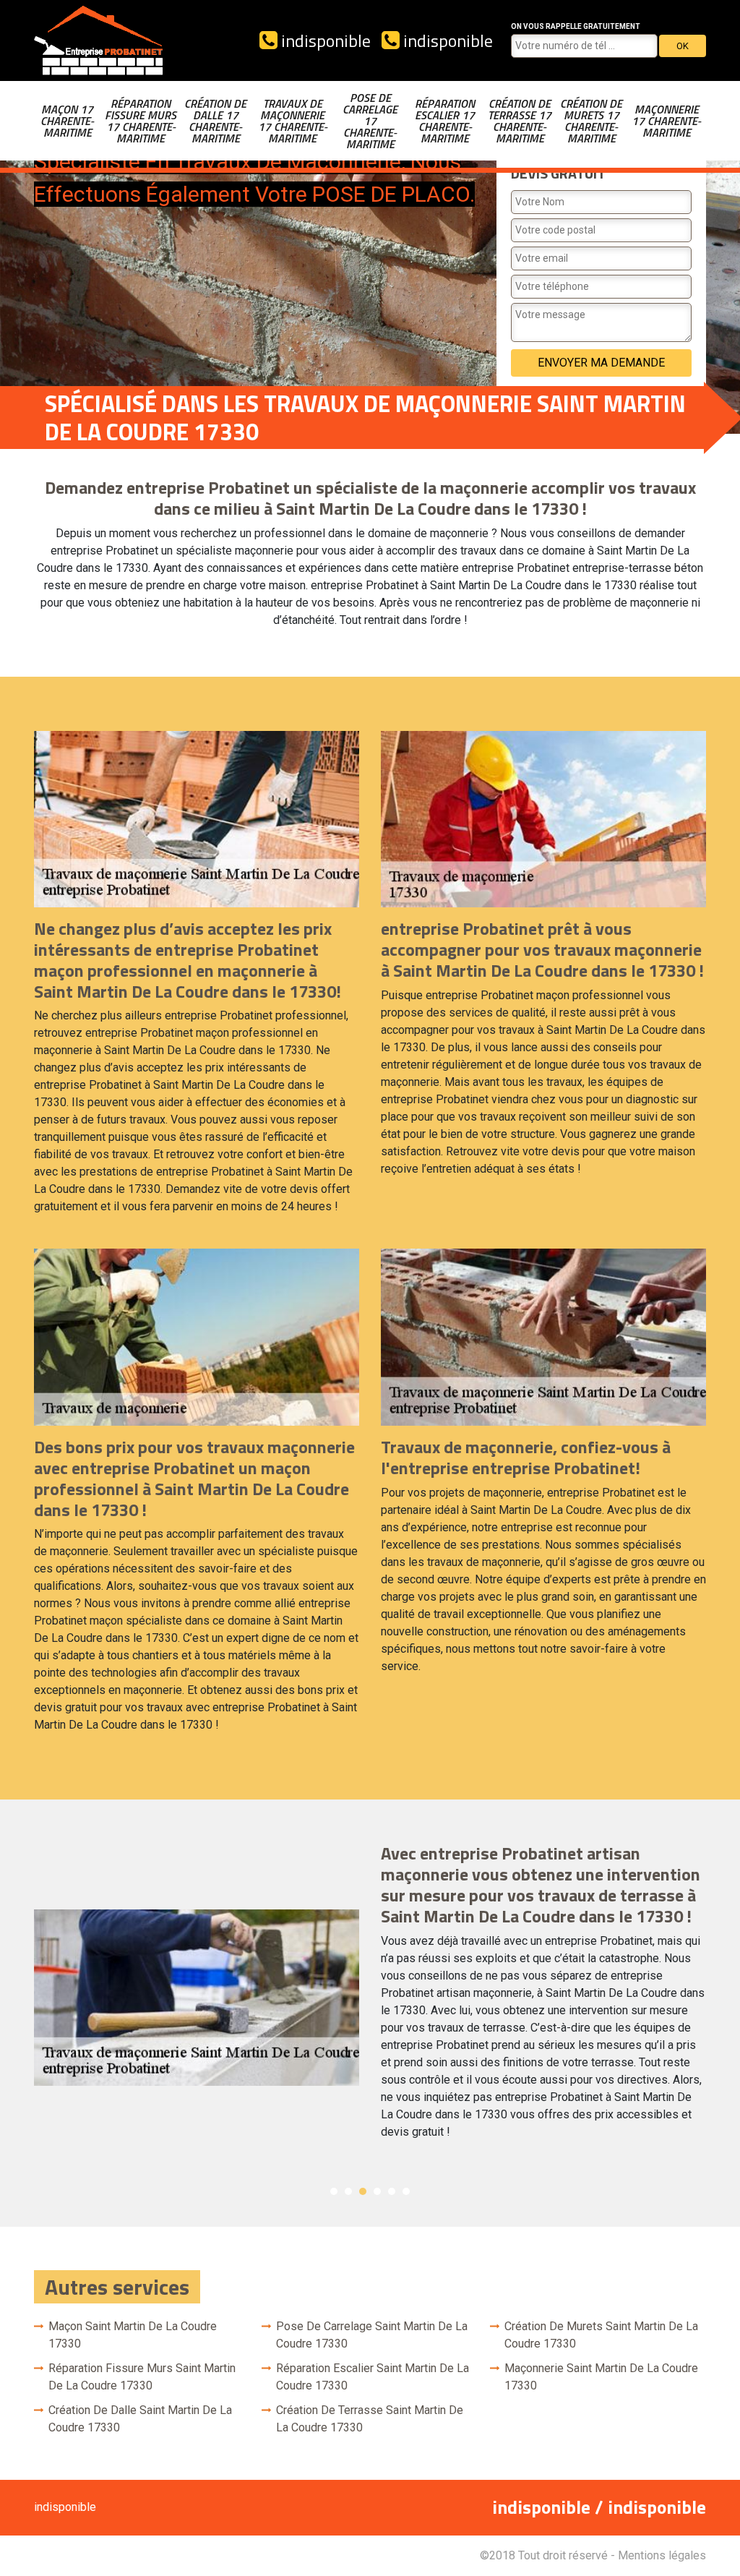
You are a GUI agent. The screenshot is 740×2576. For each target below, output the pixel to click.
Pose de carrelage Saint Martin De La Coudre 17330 (372, 2335)
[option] (370, 1997)
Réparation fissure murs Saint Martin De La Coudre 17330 (142, 2377)
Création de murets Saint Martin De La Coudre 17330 (601, 2335)
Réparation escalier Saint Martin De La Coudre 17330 (373, 2377)
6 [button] (406, 2191)
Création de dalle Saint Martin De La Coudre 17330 (140, 2419)
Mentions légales (662, 2555)
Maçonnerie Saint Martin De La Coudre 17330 (601, 2377)
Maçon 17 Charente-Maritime (67, 121)
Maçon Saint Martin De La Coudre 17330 (133, 2335)
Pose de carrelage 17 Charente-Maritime (370, 121)
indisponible (324, 40)
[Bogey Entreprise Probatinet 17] (99, 40)
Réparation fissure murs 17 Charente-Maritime (141, 121)
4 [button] (377, 2191)
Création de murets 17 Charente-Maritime (591, 121)
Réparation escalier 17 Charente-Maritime (445, 121)
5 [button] (392, 2191)
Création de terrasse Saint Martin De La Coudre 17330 (370, 2419)
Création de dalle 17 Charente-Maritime (215, 121)
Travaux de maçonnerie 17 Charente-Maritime (293, 121)
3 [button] (363, 2191)
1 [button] (334, 2191)
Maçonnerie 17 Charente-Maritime (666, 121)
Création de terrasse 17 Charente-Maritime (520, 121)
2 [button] (348, 2191)
